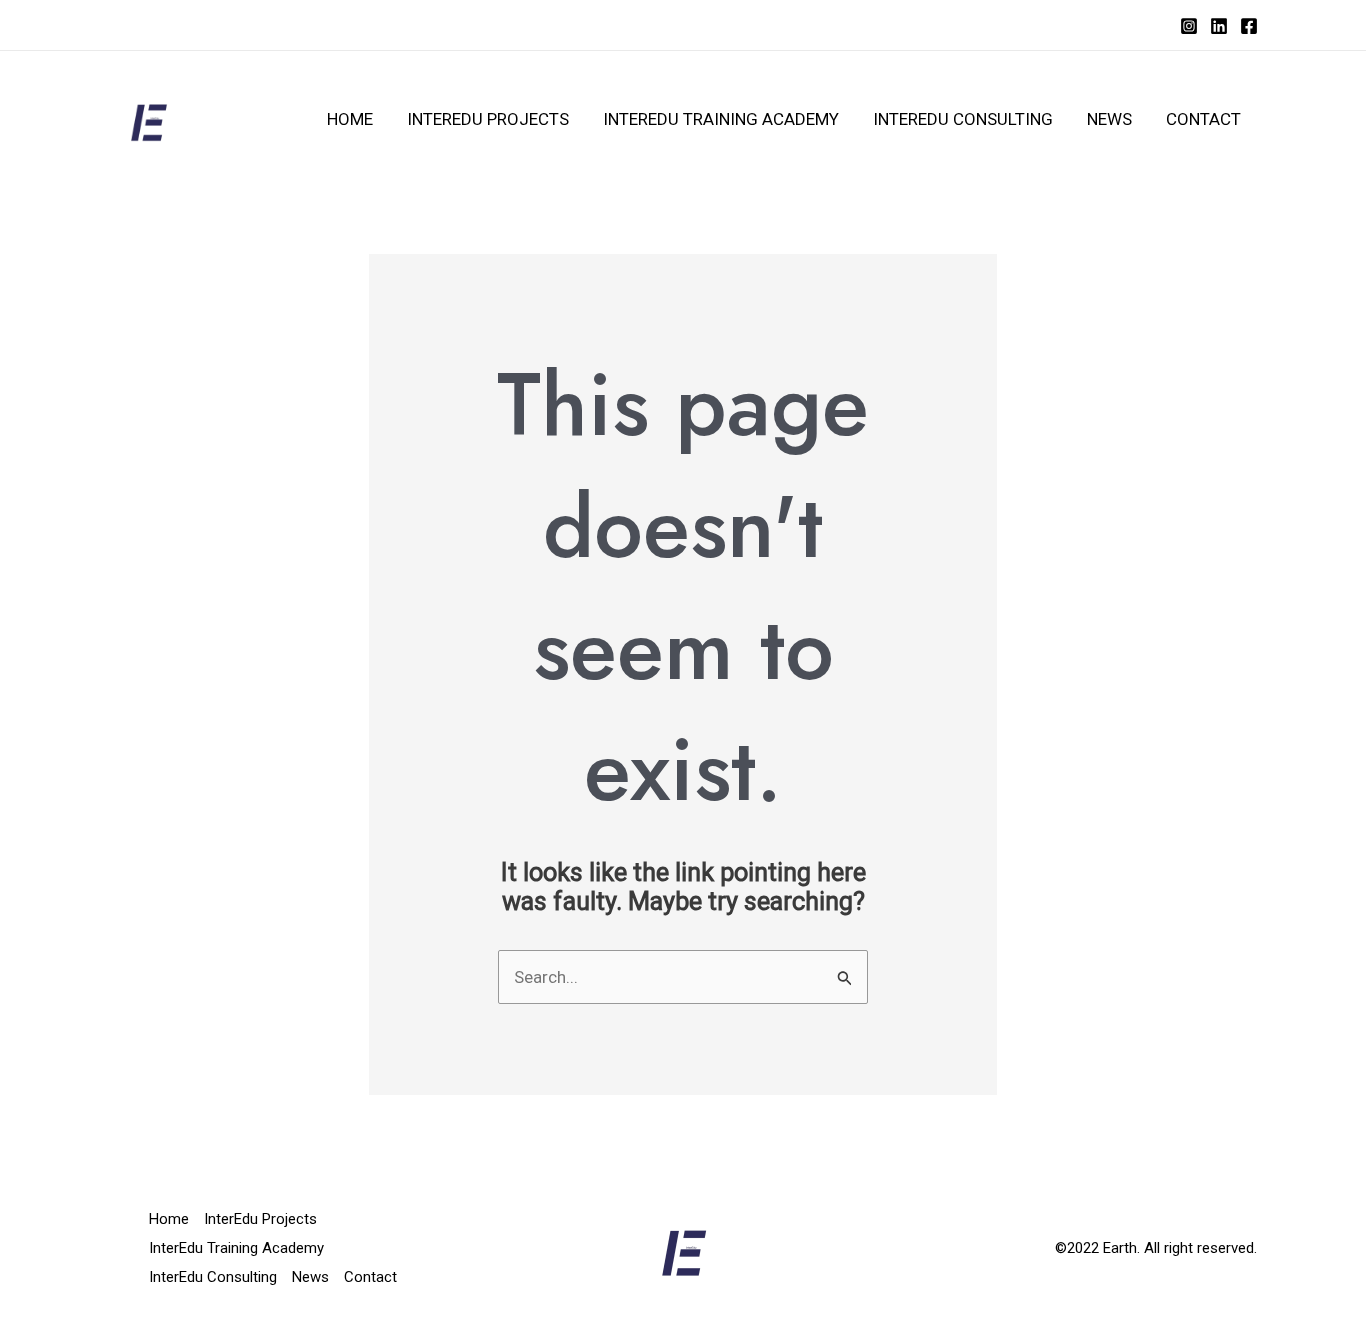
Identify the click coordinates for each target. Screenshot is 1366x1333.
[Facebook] (1249, 26)
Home (350, 119)
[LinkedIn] (1219, 26)
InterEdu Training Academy (721, 119)
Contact (1203, 119)
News (1109, 119)
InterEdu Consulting (963, 119)
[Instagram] (1189, 26)
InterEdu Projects (488, 119)
